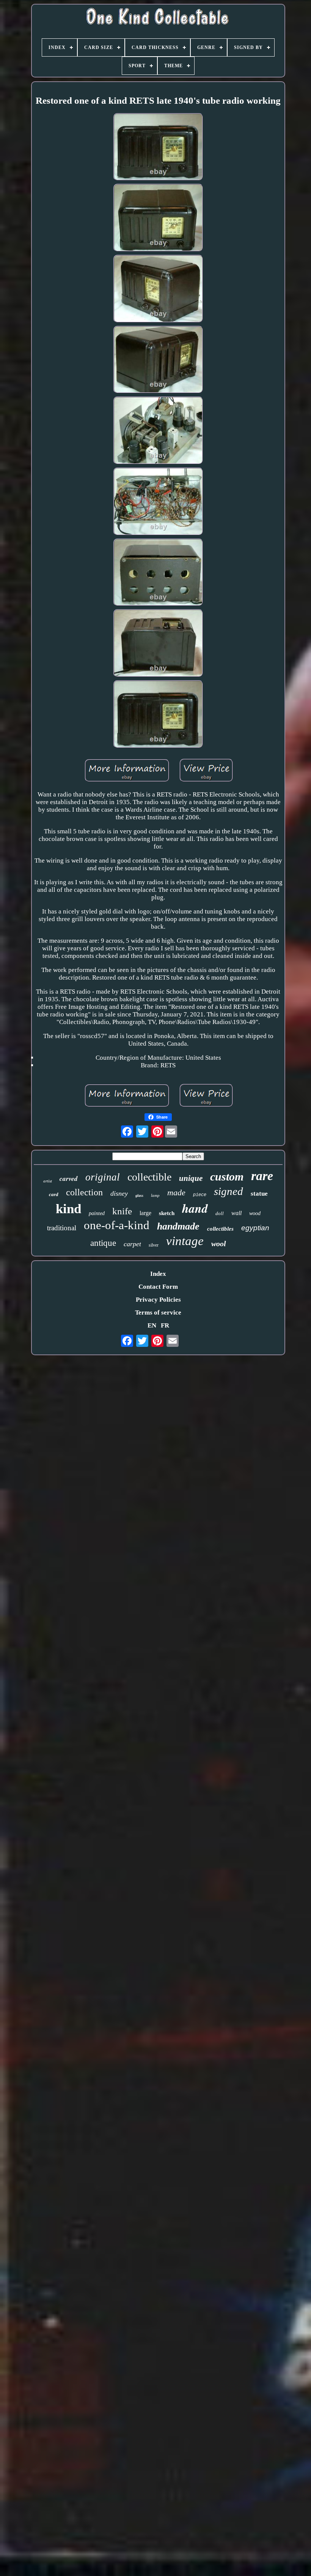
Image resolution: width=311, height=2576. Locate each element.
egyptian (255, 1228)
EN (152, 1325)
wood (255, 1213)
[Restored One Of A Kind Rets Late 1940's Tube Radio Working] (158, 148)
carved (69, 1179)
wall (236, 1213)
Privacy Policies (158, 1300)
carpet (132, 1244)
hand (195, 1208)
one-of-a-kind (117, 1225)
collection (84, 1192)
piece (200, 1195)
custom (227, 1177)
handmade (178, 1226)
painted (97, 1213)
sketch (167, 1213)
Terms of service (158, 1312)
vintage (185, 1241)
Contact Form (158, 1287)
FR (165, 1325)
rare (262, 1176)
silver (154, 1245)
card (54, 1194)
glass (139, 1196)
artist (48, 1181)
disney (119, 1193)
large (145, 1213)
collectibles (220, 1229)
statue (259, 1194)
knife (122, 1211)
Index (158, 1274)
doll (220, 1213)
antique (103, 1243)
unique (191, 1178)
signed (229, 1191)
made (176, 1192)
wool (219, 1244)
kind (68, 1209)
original (103, 1177)
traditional (62, 1228)
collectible (149, 1177)
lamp (155, 1195)
